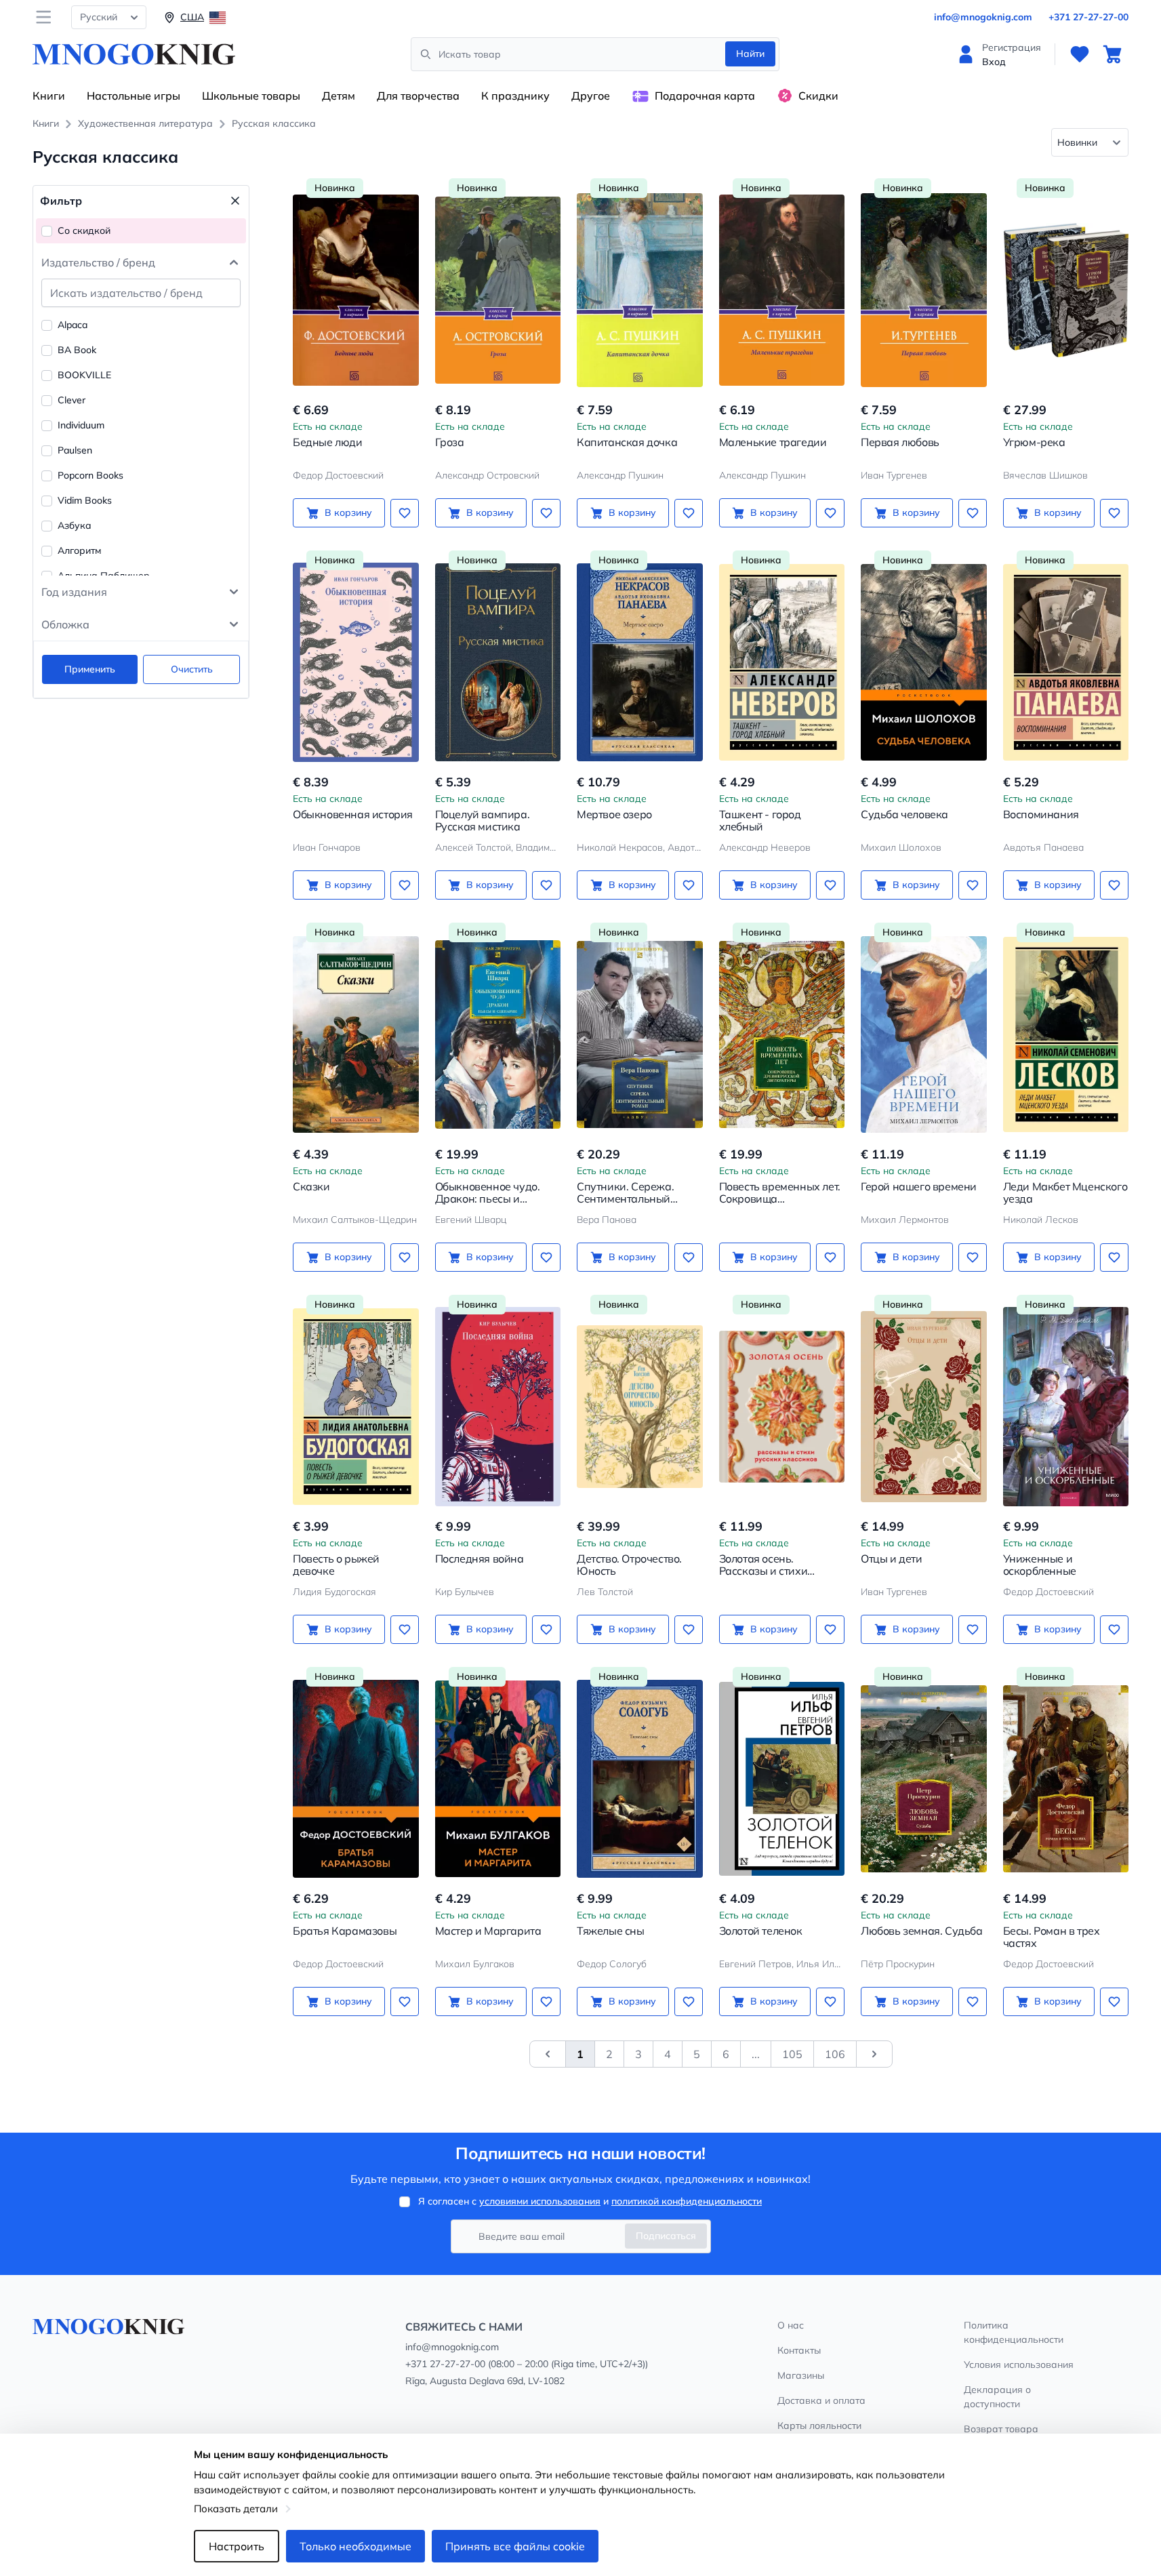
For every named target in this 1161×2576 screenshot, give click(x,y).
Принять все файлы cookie (515, 2546)
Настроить (237, 2546)
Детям (339, 96)
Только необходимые (355, 2546)
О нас (791, 2325)
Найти (750, 54)
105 (792, 2054)
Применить (90, 669)
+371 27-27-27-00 (1088, 17)
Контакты (799, 2350)
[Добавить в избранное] (405, 513)
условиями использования (540, 2201)
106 (835, 2054)
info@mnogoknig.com (983, 17)
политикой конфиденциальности (687, 2201)
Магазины (801, 2375)
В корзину (348, 512)
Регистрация (1012, 47)
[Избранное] (1080, 54)
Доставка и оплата (821, 2400)
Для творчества (418, 96)
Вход (994, 62)
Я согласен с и (590, 2201)
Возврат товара (1001, 2429)
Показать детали (236, 2509)
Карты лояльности (819, 2426)
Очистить (192, 669)
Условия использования (1019, 2364)
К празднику (515, 96)
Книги (49, 96)
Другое (591, 96)
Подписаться (666, 2236)
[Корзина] (1112, 54)
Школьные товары (251, 96)
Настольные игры (134, 96)
